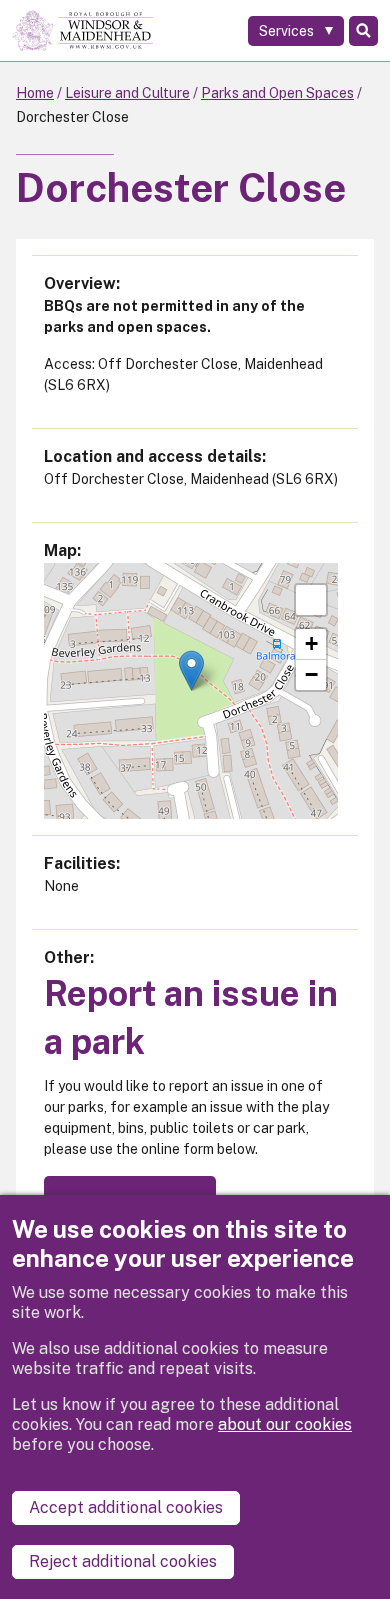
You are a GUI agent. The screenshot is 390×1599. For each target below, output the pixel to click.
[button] (191, 670)
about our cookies (285, 1424)
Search (363, 31)
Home (35, 93)
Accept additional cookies (126, 1507)
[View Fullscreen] (311, 600)
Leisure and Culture (127, 93)
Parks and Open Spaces (277, 93)
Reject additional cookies (123, 1561)
